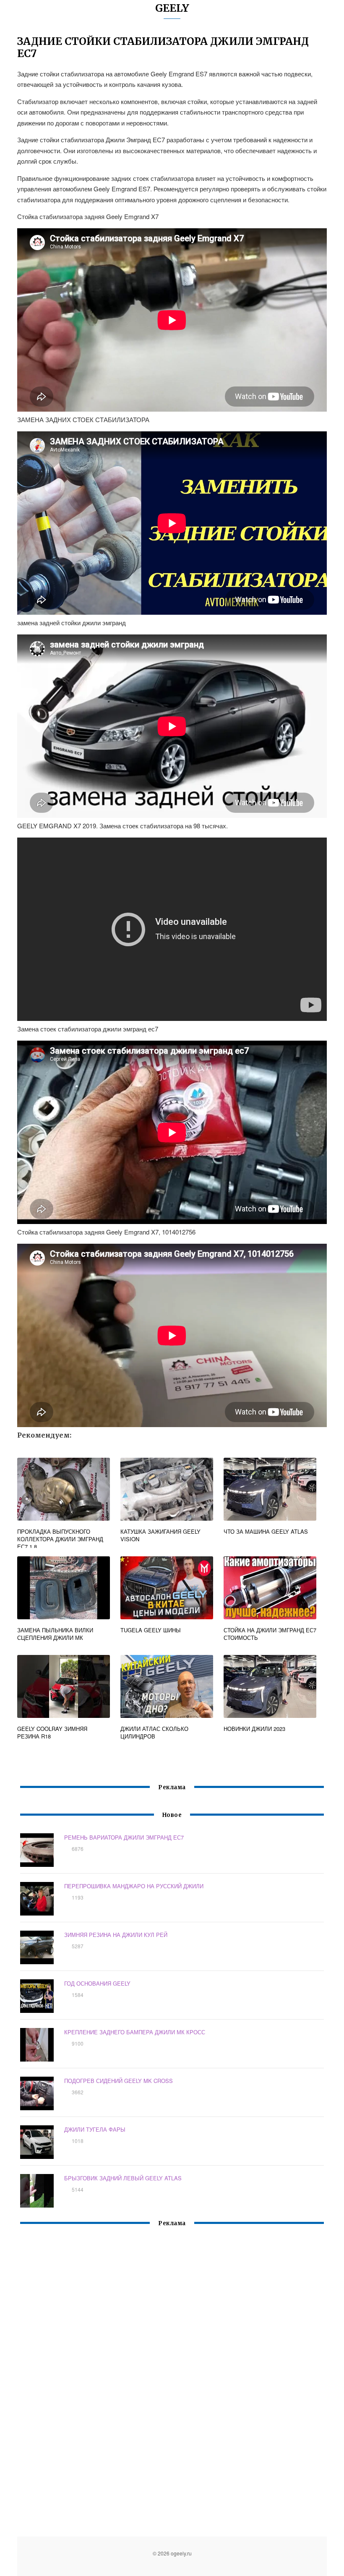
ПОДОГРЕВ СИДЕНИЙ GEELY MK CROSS (119, 2081)
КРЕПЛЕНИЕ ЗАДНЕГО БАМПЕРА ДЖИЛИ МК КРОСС (135, 2032)
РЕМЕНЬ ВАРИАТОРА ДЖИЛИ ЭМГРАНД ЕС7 (124, 1837)
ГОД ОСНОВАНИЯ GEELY (97, 1983)
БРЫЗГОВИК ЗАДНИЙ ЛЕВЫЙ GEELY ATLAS (123, 2178)
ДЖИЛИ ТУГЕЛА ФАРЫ (95, 2129)
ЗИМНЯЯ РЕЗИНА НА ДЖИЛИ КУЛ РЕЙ (116, 1935)
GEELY (172, 8)
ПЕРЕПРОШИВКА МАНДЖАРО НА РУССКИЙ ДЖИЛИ (134, 1886)
